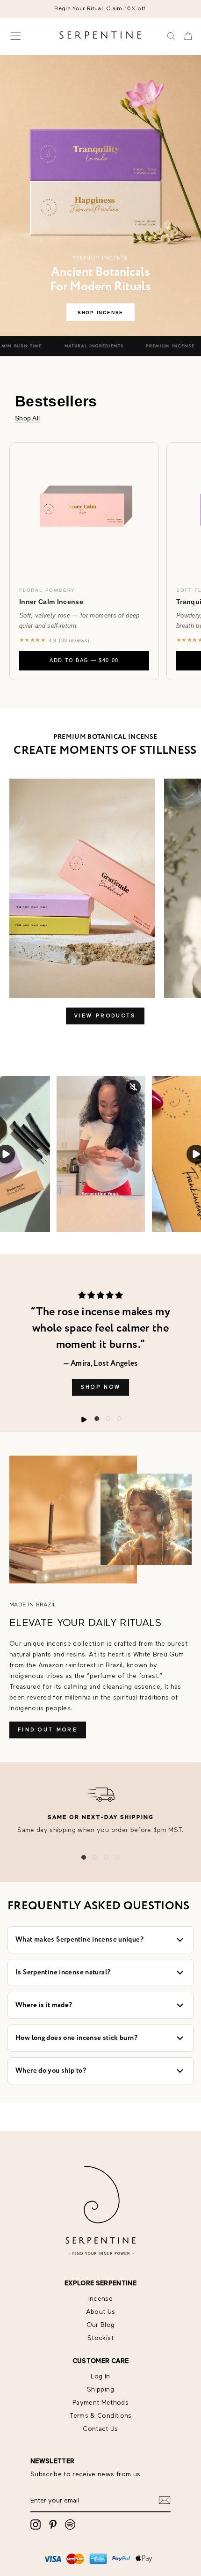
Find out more (48, 1730)
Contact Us (100, 2429)
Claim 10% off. (127, 9)
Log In (100, 2377)
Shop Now (100, 1387)
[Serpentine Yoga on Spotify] (70, 2524)
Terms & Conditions (100, 2416)
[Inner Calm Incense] (84, 510)
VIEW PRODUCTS (105, 1016)
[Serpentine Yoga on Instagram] (36, 2524)
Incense (100, 2299)
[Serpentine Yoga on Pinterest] (53, 2524)
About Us (101, 2312)
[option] (100, 9)
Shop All (27, 418)
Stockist (100, 2338)
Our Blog (101, 2325)
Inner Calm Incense (51, 602)
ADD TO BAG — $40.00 (84, 660)
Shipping (100, 2390)
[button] (97, 1419)
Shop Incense (100, 313)
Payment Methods (100, 2403)
